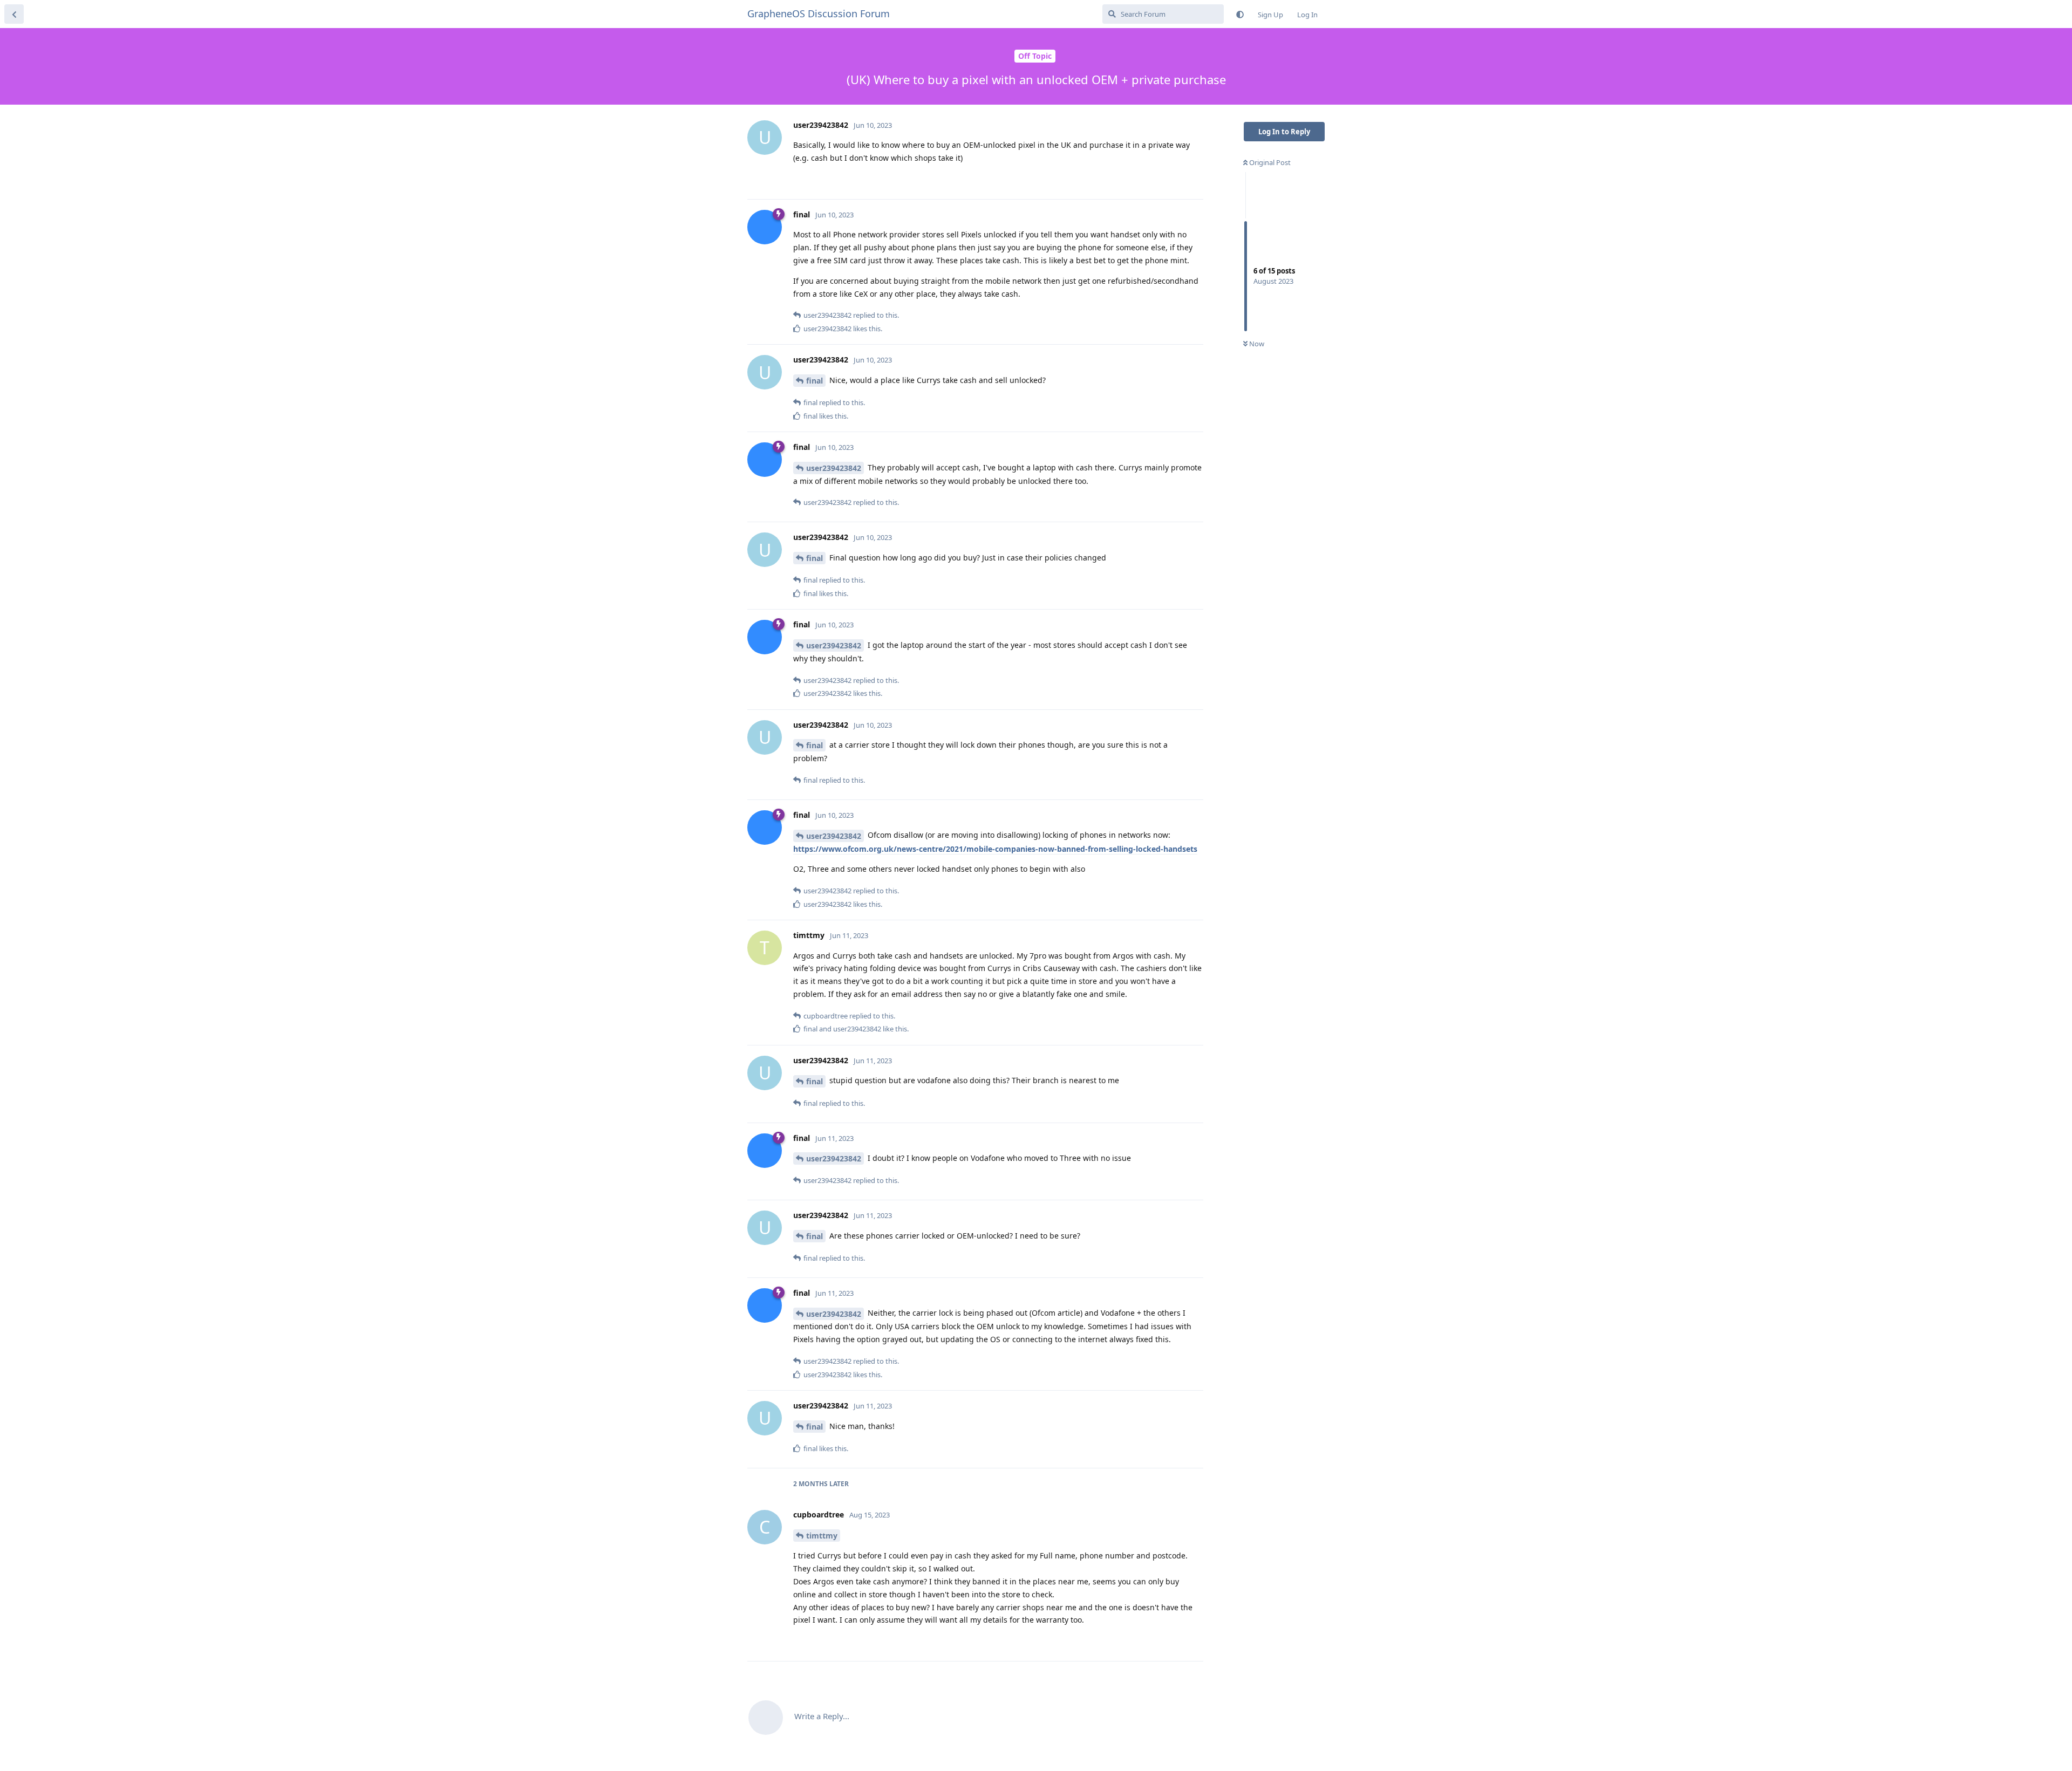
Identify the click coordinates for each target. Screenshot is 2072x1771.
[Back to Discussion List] (14, 14)
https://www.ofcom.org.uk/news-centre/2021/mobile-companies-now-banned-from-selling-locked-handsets (995, 849)
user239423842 (834, 468)
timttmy (822, 1536)
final (815, 381)
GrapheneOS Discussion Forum (819, 13)
